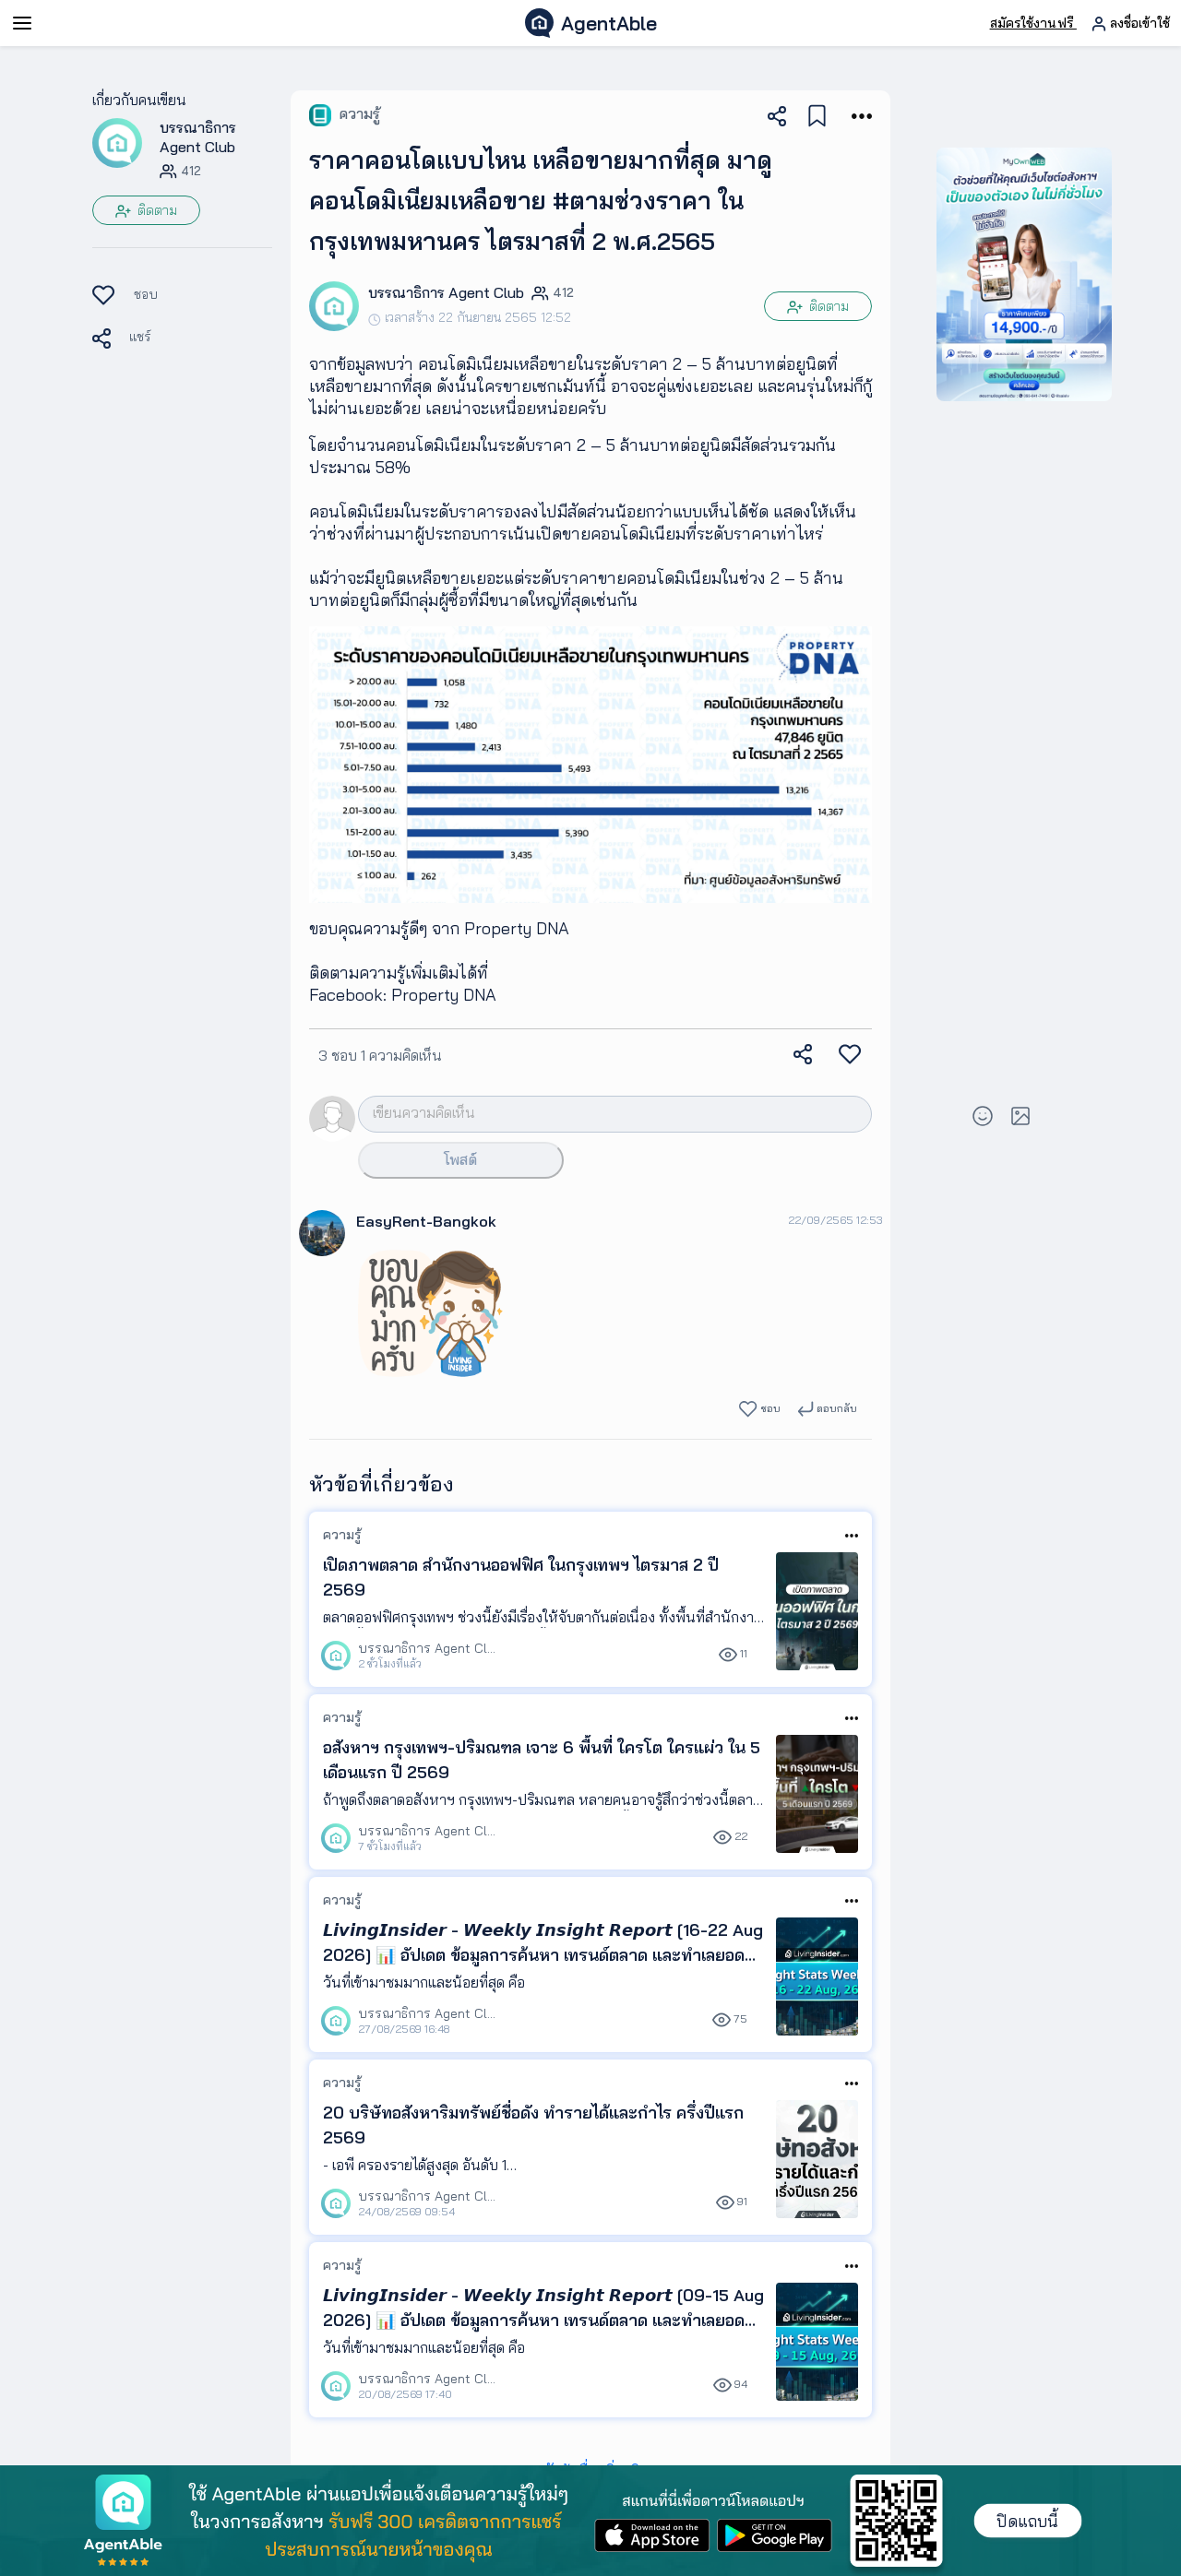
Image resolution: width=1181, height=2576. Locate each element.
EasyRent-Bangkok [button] (426, 1221)
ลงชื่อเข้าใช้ (1138, 23)
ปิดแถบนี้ (1027, 2521)
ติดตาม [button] (155, 210)
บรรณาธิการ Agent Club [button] (198, 137)
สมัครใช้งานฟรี (1033, 23)
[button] (117, 142)
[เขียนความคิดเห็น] (586, 1113)
